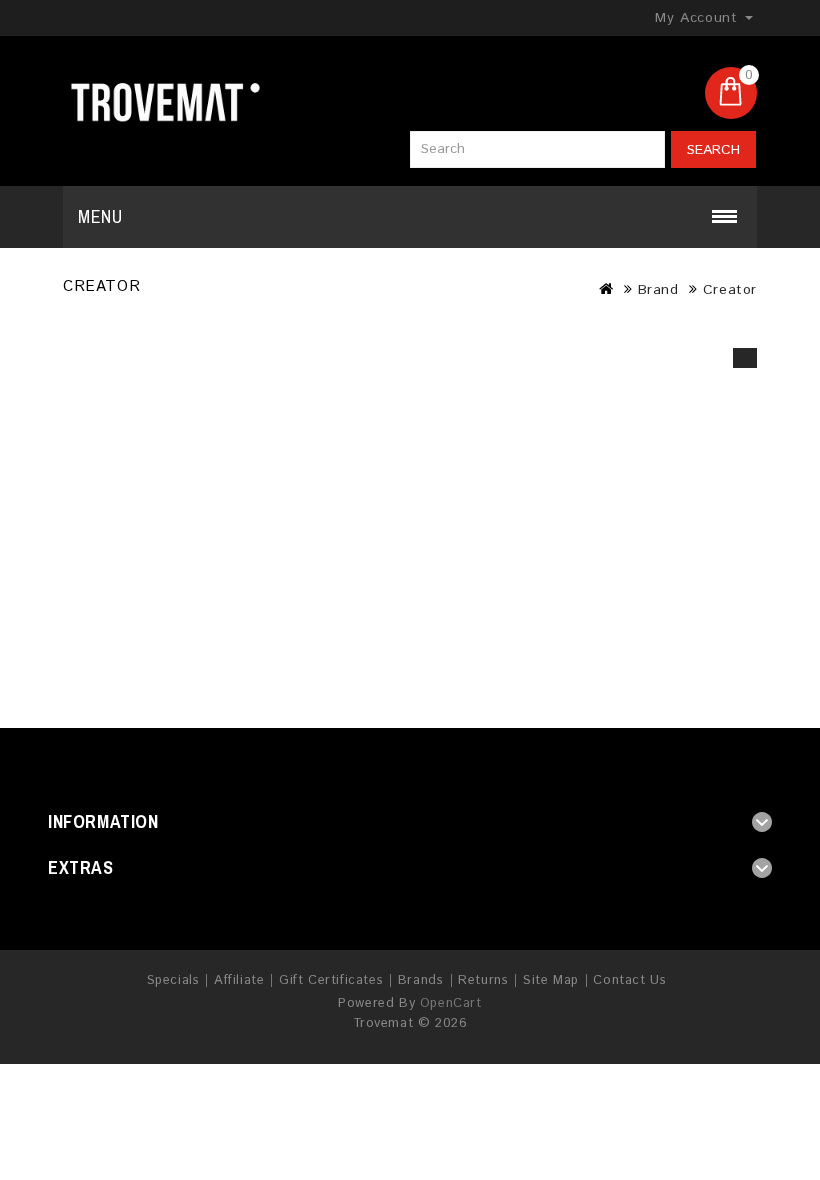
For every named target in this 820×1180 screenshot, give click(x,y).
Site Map (551, 980)
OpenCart (451, 1003)
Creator (730, 290)
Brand (658, 290)
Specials (173, 980)
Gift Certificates (331, 980)
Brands (421, 980)
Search (713, 150)
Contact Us (629, 980)
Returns (483, 980)
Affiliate (239, 980)
